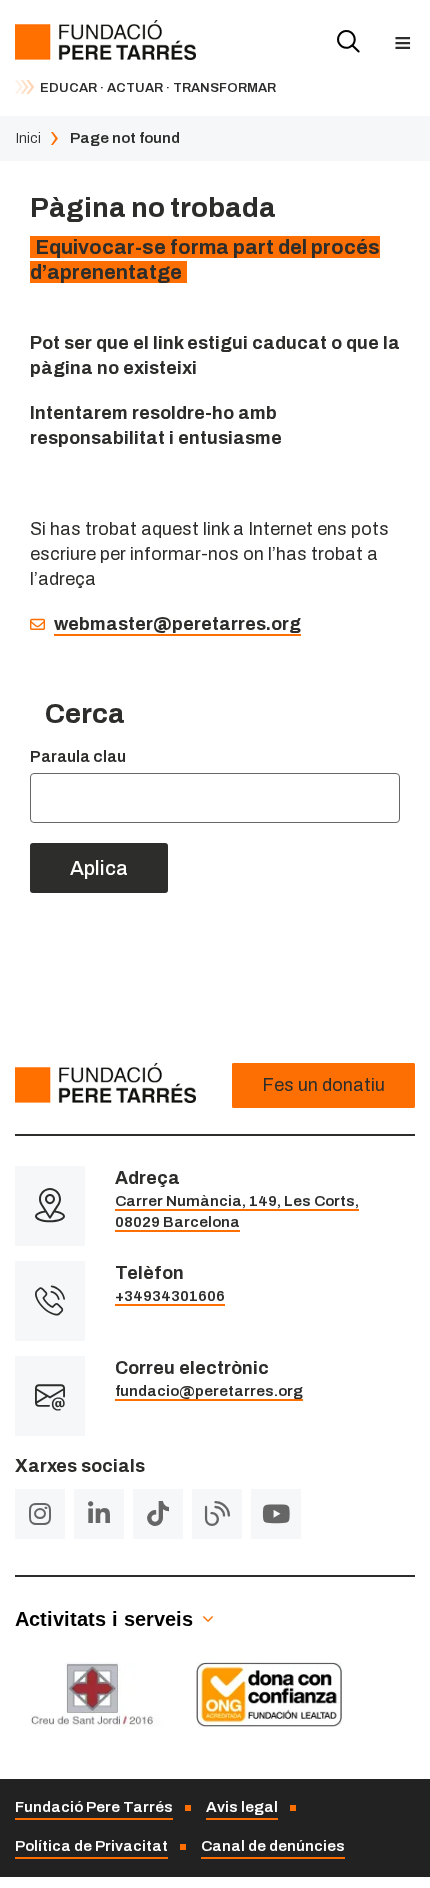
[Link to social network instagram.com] (40, 1514)
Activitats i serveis (104, 1619)
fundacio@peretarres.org (209, 1391)
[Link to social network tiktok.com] (158, 1514)
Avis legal (242, 1807)
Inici (28, 138)
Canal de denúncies (273, 1846)
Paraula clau (78, 756)
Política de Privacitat (91, 1846)
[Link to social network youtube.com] (276, 1514)
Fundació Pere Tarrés (94, 1807)
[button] (402, 42)
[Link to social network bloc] (217, 1514)
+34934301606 (170, 1296)
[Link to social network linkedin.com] (99, 1514)
